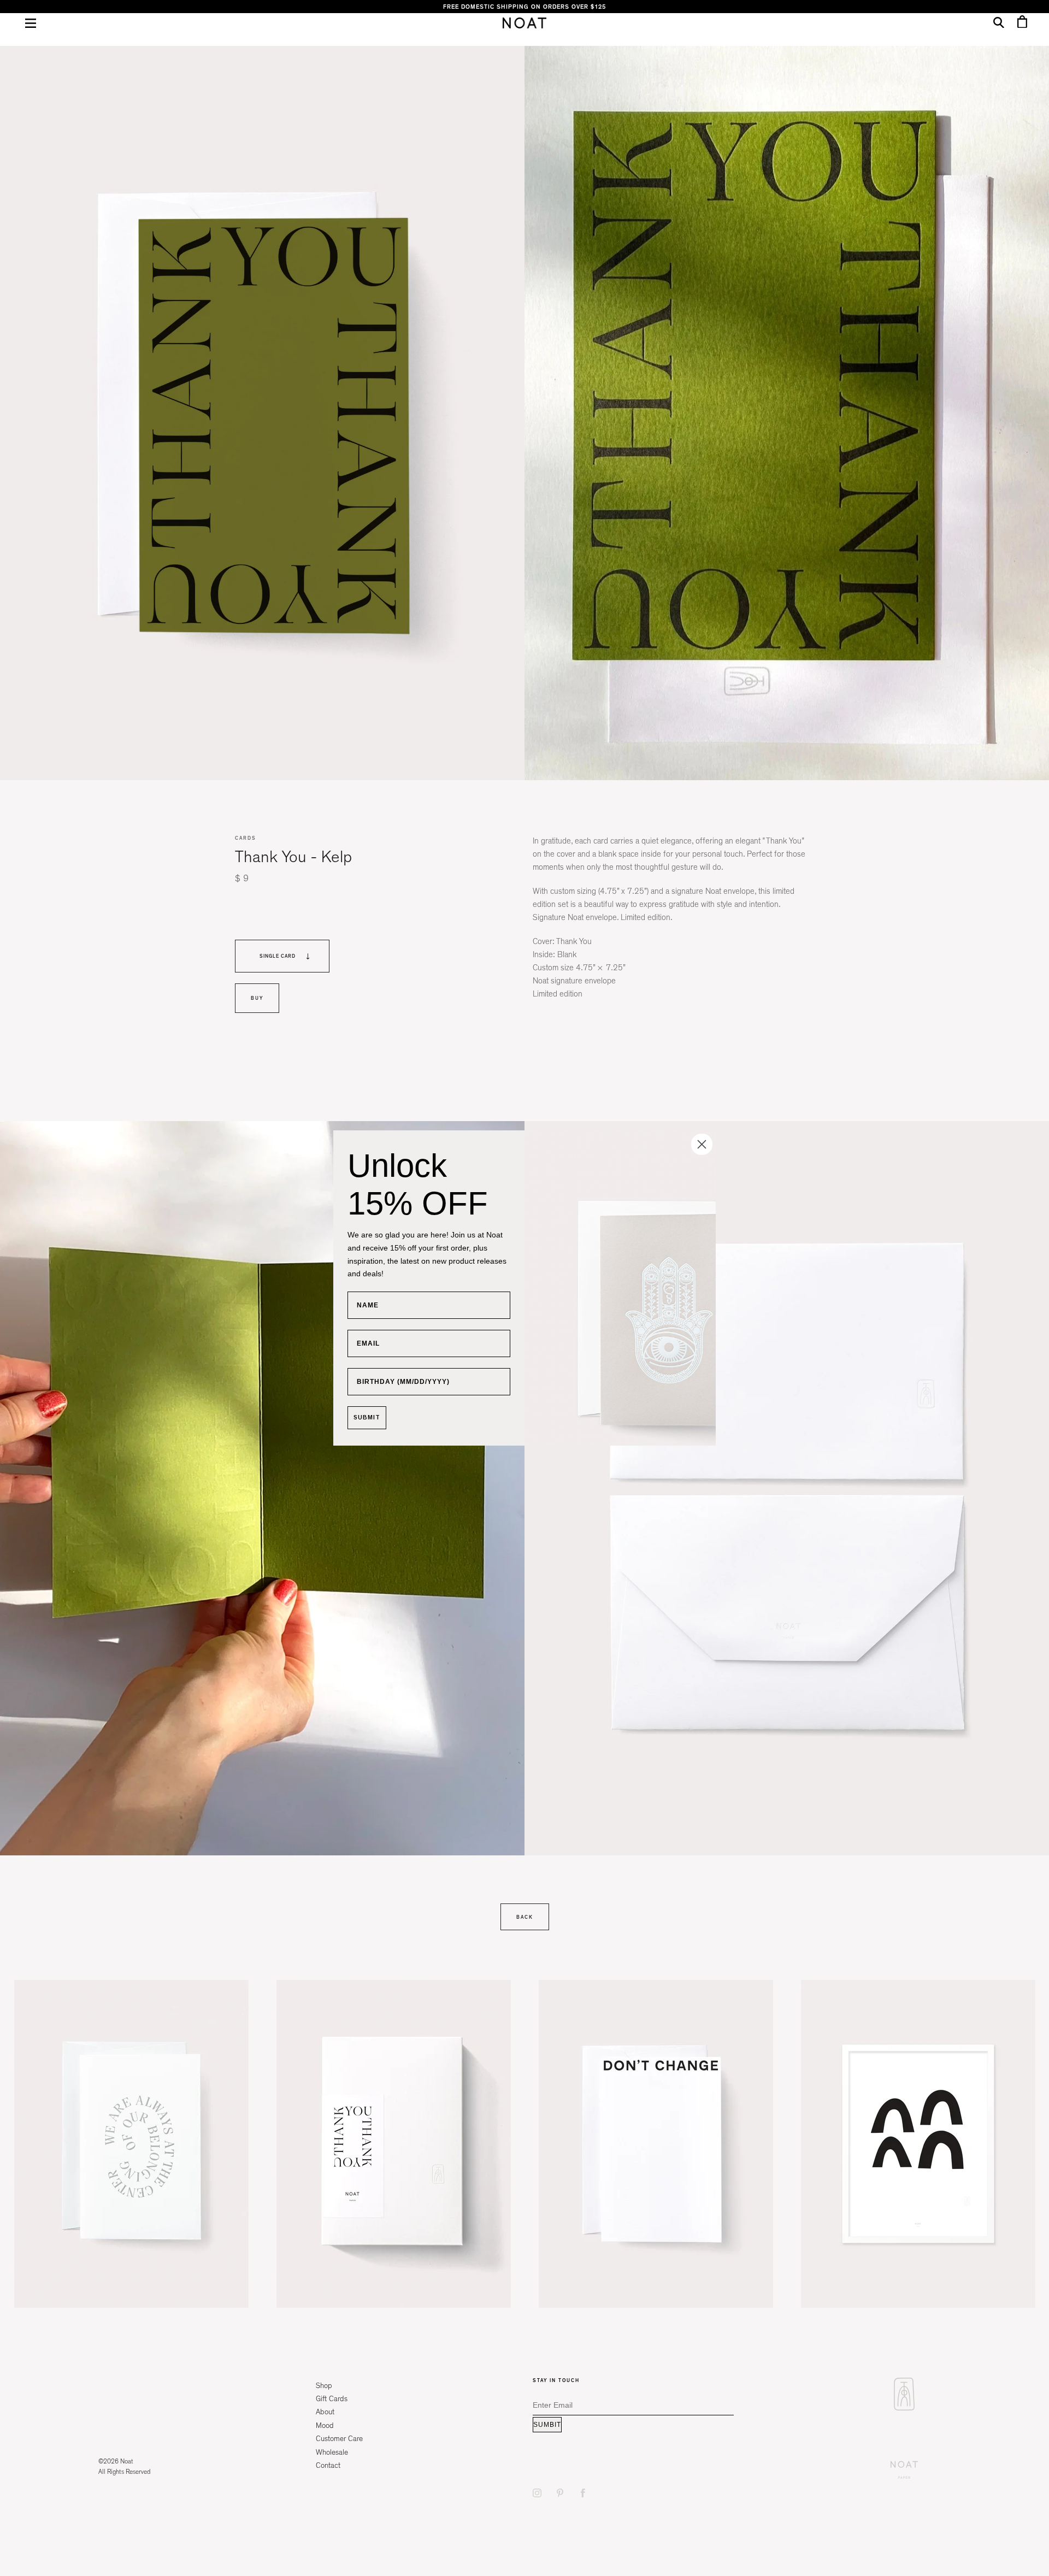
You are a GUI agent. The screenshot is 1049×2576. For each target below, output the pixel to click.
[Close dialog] (702, 1144)
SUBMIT (367, 1417)
